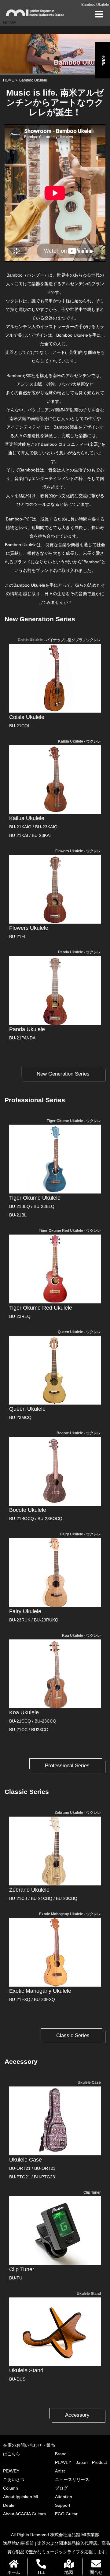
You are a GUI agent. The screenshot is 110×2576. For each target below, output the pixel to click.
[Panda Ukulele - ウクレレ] (55, 991)
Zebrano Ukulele (29, 1890)
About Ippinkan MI (21, 2497)
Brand (61, 2454)
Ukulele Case (26, 2160)
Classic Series (73, 2035)
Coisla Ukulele (27, 717)
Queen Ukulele (27, 1409)
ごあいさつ (14, 2480)
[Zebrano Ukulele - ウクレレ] (55, 1851)
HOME (104, 60)
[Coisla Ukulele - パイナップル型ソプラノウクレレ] (55, 678)
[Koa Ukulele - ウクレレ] (55, 1674)
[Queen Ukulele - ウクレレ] (55, 1370)
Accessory (77, 2415)
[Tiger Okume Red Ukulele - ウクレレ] (55, 1269)
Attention (64, 2497)
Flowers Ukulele (29, 928)
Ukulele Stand (26, 2370)
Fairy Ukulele (25, 1611)
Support (63, 2505)
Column (11, 2488)
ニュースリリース (72, 2480)
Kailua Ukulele (27, 818)
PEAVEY (11, 2471)
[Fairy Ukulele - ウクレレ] (55, 1573)
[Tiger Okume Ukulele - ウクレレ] (55, 1159)
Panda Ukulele (27, 1029)
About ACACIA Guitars (24, 2514)
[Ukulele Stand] (55, 2332)
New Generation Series (63, 1074)
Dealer (9, 2505)
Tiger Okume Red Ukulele (41, 1308)
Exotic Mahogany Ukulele (40, 1991)
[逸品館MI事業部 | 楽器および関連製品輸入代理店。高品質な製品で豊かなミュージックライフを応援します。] (35, 13)
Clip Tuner (22, 2269)
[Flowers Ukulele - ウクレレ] (55, 889)
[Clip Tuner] (55, 2231)
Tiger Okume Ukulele (35, 1198)
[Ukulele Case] (55, 2121)
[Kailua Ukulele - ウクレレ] (55, 779)
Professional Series (67, 1766)
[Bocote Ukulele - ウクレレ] (55, 1471)
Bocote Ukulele (28, 1510)
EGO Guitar (66, 2514)
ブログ (61, 2488)
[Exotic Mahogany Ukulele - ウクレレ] (55, 1952)
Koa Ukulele (24, 1712)
